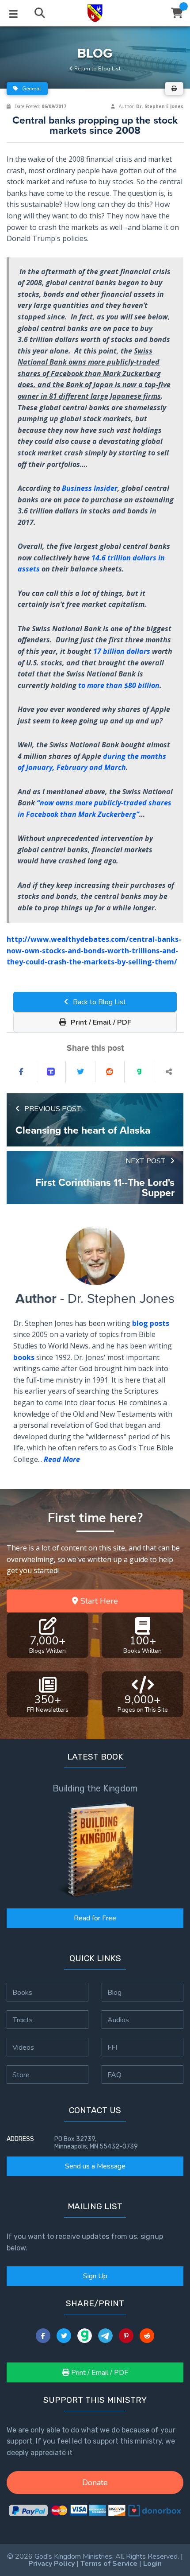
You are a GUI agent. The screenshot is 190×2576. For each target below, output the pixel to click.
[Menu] (13, 13)
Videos (23, 2047)
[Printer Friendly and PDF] (174, 89)
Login (152, 2564)
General (31, 89)
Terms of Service (109, 2564)
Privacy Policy (51, 2564)
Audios (118, 2020)
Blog (114, 1992)
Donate (95, 2483)
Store (21, 2075)
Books (22, 1992)
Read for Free (95, 1918)
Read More (62, 1459)
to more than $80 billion (119, 685)
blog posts (151, 1323)
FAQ (114, 2075)
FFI (112, 2047)
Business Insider (90, 488)
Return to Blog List (97, 69)
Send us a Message (95, 2166)
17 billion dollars (122, 651)
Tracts (23, 2020)
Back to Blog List (99, 1002)
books (24, 1357)
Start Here (98, 1601)
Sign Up (95, 2276)
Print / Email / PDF (100, 1022)
